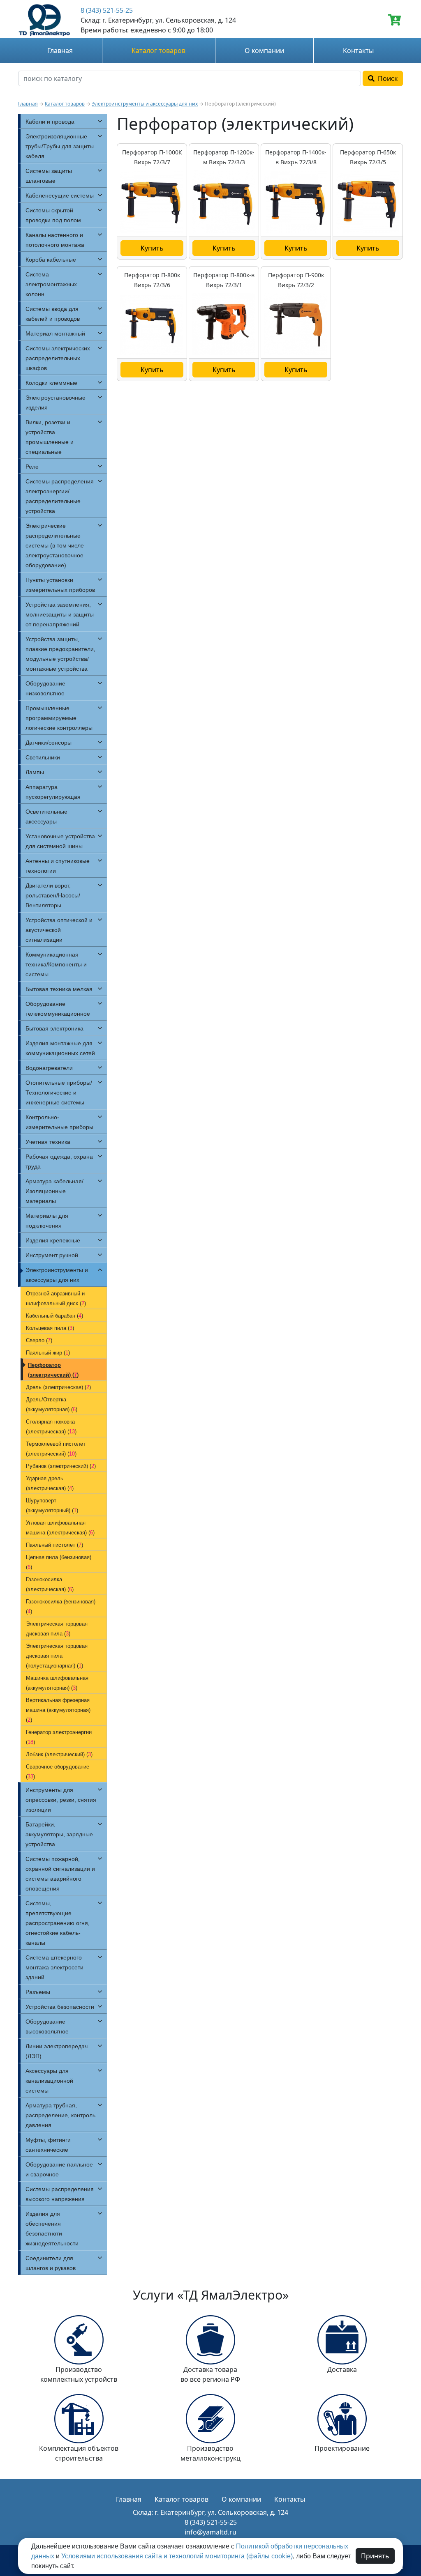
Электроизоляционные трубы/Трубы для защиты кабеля (60, 146)
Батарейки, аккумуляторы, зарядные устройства (59, 1834)
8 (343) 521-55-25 (107, 10)
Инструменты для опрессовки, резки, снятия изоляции (61, 1800)
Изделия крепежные (53, 1240)
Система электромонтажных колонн (51, 284)
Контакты (358, 51)
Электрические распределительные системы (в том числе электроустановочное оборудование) (55, 545)
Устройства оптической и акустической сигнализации (59, 930)
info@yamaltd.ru (210, 2532)
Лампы (35, 772)
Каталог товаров (158, 51)
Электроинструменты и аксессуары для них (145, 104)
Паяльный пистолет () (54, 1545)
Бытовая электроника (54, 1028)
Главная (60, 51)
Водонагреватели (49, 1068)
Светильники (43, 757)
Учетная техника (48, 1142)
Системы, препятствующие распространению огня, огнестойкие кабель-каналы (58, 1923)
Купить (152, 248)
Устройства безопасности (60, 2007)
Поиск (386, 78)
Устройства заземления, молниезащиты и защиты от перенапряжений (60, 614)
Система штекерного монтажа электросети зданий (54, 1967)
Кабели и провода (50, 122)
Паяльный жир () (48, 1353)
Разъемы (38, 1992)
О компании (264, 51)
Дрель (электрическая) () (58, 1387)
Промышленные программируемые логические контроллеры (59, 718)
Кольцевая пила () (50, 1328)
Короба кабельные (51, 260)
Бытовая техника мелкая (59, 989)
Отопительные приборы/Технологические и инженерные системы (59, 1092)
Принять (375, 2556)
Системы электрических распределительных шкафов (58, 358)
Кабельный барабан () (54, 1316)
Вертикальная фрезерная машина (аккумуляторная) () (58, 1710)
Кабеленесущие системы (60, 195)
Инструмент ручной (52, 1255)
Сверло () (39, 1340)
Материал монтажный (55, 333)
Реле (32, 467)
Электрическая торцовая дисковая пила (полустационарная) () (57, 1656)
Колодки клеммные (51, 383)
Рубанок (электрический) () (61, 1466)
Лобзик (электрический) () (59, 1754)
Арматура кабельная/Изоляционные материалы (54, 1191)
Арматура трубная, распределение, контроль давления (60, 2115)
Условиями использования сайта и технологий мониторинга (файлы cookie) (177, 2556)
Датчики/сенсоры (49, 743)
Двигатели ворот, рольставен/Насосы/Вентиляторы (53, 895)
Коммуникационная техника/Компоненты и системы (56, 964)
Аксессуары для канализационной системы (49, 2081)
